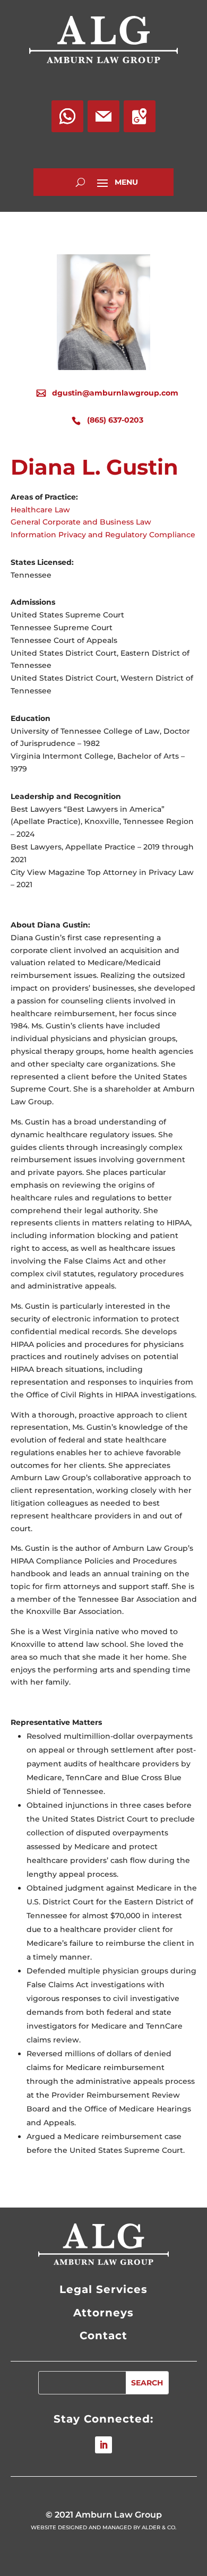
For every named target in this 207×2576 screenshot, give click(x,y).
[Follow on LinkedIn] (103, 2445)
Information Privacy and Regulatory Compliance (103, 535)
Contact (103, 2335)
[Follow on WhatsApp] (67, 116)
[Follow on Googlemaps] (140, 116)
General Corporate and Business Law (81, 522)
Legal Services (103, 2289)
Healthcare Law (40, 510)
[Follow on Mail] (103, 116)
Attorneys (103, 2313)
